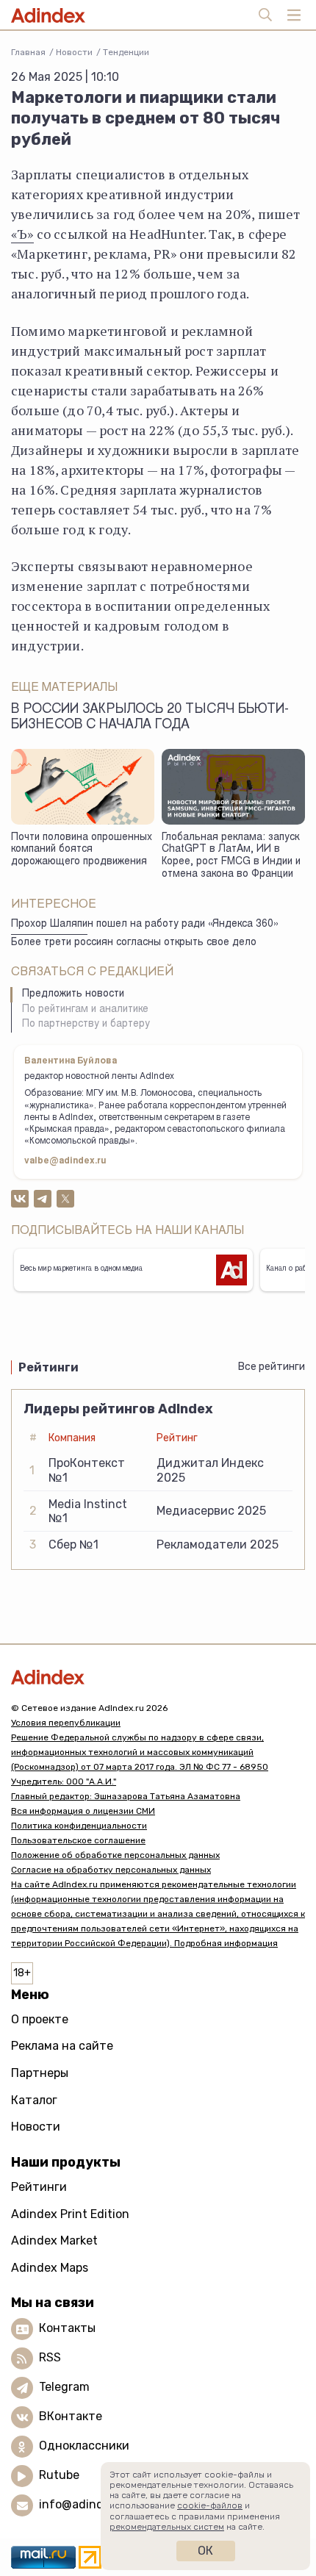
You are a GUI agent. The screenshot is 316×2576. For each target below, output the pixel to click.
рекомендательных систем (167, 2527)
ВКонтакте (71, 2417)
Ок (205, 2551)
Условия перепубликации (66, 1723)
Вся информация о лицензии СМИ (83, 1811)
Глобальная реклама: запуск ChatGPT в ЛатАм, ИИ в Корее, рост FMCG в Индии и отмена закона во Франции (231, 856)
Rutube (59, 2476)
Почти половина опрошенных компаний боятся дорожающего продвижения (82, 850)
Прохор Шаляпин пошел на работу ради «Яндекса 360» (145, 925)
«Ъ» (22, 234)
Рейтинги (39, 2187)
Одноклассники (84, 2446)
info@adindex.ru (85, 2505)
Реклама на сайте (62, 2046)
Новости (74, 52)
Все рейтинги (272, 1367)
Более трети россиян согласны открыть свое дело (134, 943)
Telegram (64, 2387)
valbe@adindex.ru (65, 1161)
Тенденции (126, 52)
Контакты (67, 2329)
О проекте (40, 2019)
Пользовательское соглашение (78, 1840)
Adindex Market (54, 2240)
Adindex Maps (50, 2268)
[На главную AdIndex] (158, 1677)
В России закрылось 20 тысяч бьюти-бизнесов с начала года (150, 718)
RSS (50, 2358)
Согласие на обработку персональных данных (111, 1870)
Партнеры (40, 2073)
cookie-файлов (210, 2505)
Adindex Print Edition (70, 2214)
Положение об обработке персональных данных (115, 1855)
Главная (28, 52)
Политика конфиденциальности (79, 1826)
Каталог (34, 2100)
